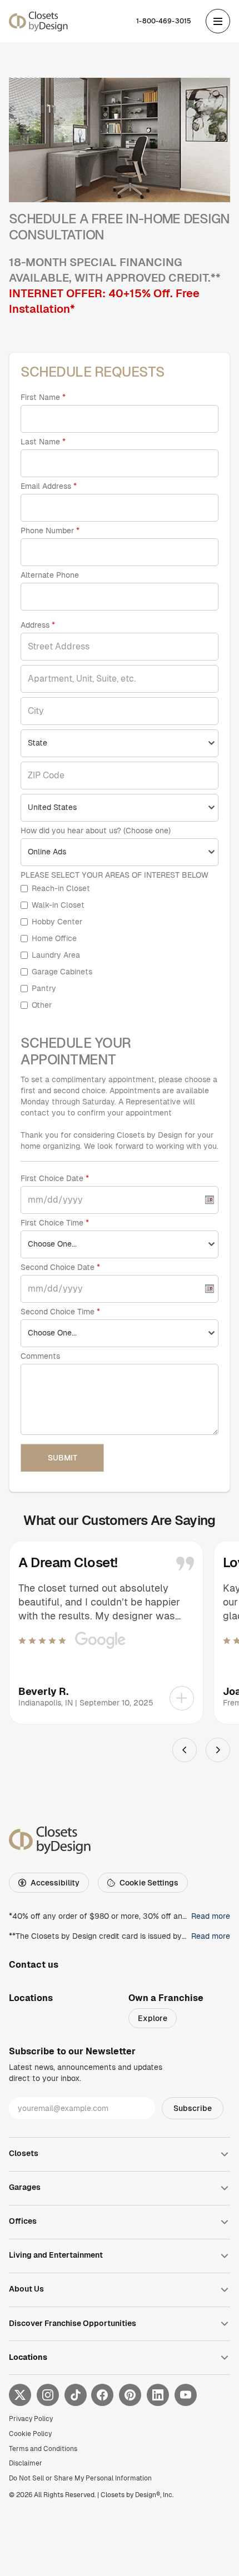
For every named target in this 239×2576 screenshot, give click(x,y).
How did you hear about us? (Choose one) (96, 831)
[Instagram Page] (48, 2395)
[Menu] (218, 21)
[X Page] (20, 2395)
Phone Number (48, 531)
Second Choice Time (58, 1312)
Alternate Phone (50, 575)
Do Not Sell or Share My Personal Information (80, 2478)
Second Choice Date (58, 1267)
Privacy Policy (31, 2419)
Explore (153, 2018)
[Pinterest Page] (130, 2395)
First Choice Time (52, 1223)
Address (36, 625)
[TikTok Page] (76, 2395)
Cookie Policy (30, 2434)
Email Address (46, 486)
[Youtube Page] (186, 2395)
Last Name (40, 442)
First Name (40, 397)
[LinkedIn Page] (158, 2395)
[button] (106, 1632)
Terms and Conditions (43, 2449)
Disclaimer (26, 2463)
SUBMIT (63, 1458)
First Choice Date (52, 1178)
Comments (40, 1356)
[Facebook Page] (102, 2395)
